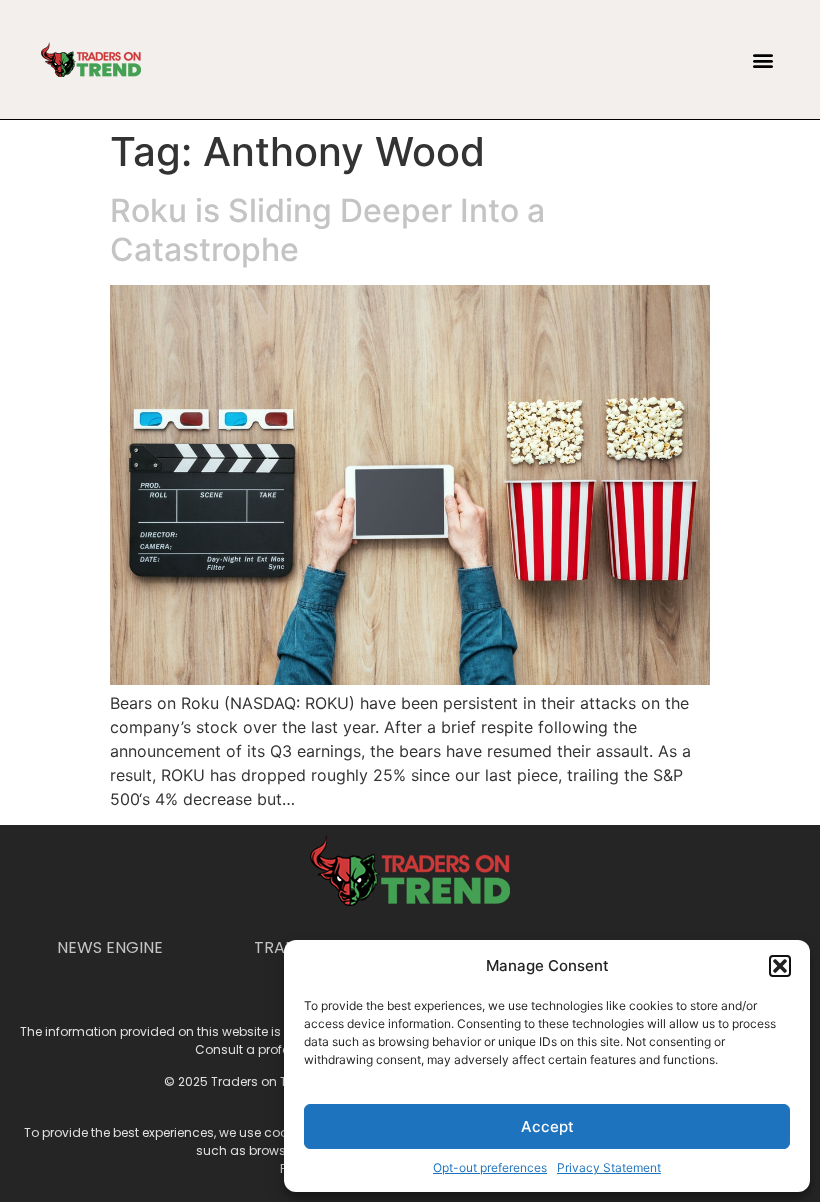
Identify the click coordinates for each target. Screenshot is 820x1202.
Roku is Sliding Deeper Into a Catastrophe (327, 229)
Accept (547, 1126)
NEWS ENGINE (110, 947)
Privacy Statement (609, 1167)
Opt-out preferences (490, 1167)
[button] (780, 966)
